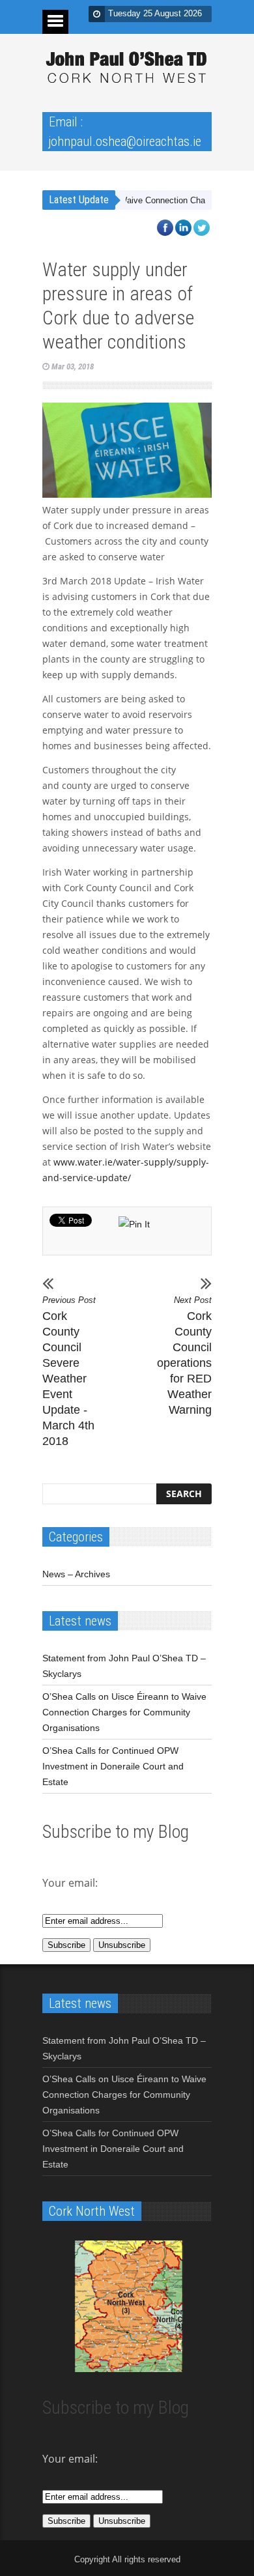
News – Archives (76, 1574)
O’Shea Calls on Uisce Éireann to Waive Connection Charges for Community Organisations (124, 1712)
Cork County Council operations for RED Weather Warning (184, 1356)
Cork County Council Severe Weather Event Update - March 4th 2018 (69, 1371)
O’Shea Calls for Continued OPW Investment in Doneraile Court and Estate (113, 1766)
